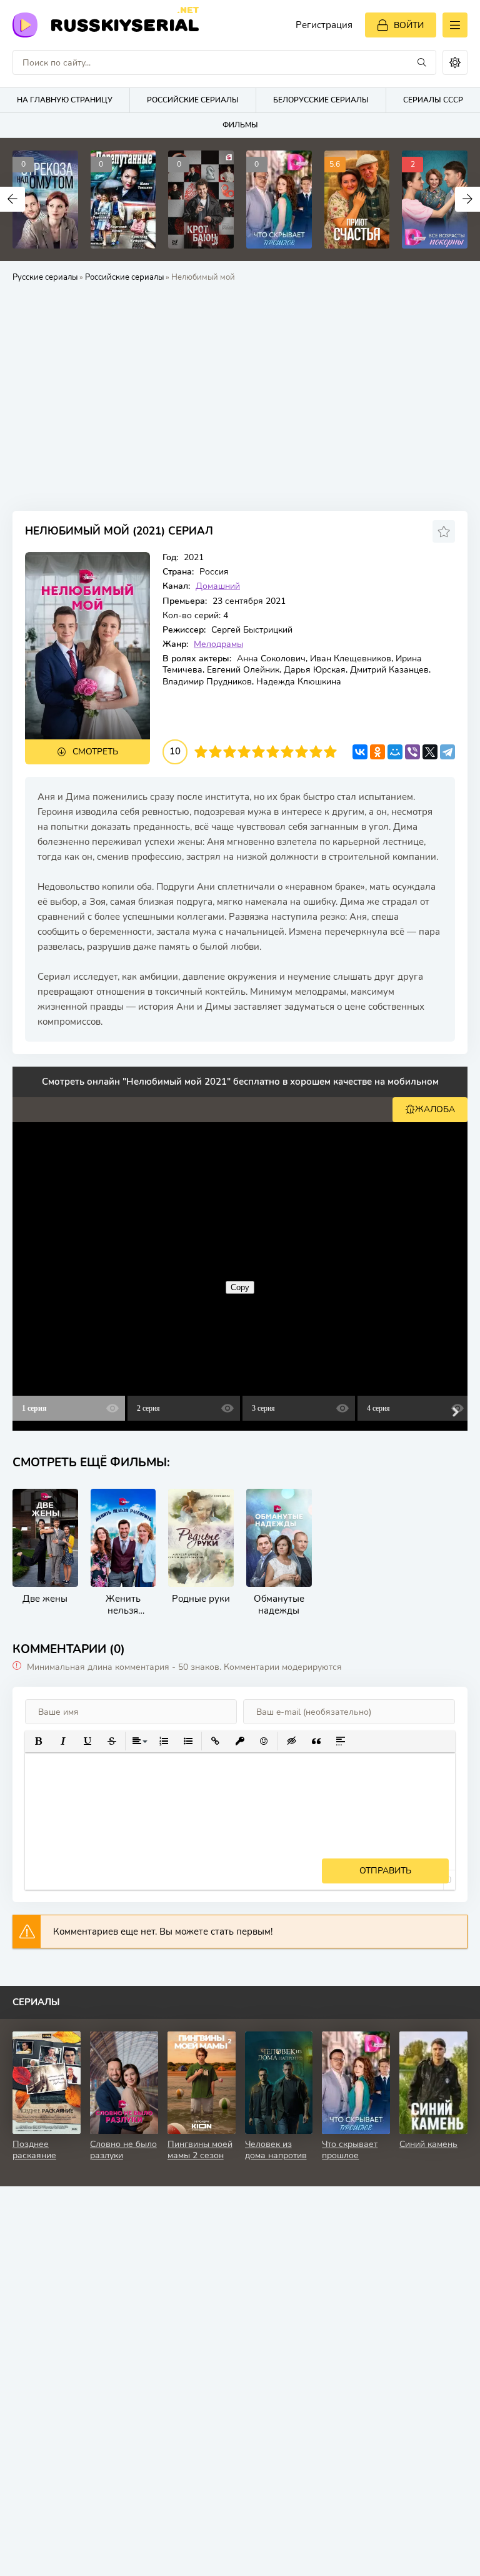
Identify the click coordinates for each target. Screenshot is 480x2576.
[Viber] (412, 752)
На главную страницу (65, 100)
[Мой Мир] (395, 752)
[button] (38, 1741)
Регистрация (324, 25)
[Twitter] (430, 752)
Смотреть (95, 752)
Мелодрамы (218, 644)
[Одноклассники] (377, 752)
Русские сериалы (45, 277)
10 (330, 752)
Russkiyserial (124, 24)
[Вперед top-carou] (467, 199)
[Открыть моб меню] (455, 25)
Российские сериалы (193, 100)
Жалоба (435, 1109)
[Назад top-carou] (12, 199)
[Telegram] (447, 752)
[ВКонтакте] (360, 752)
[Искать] (422, 62)
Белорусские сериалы (321, 100)
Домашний (218, 586)
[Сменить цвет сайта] (455, 62)
